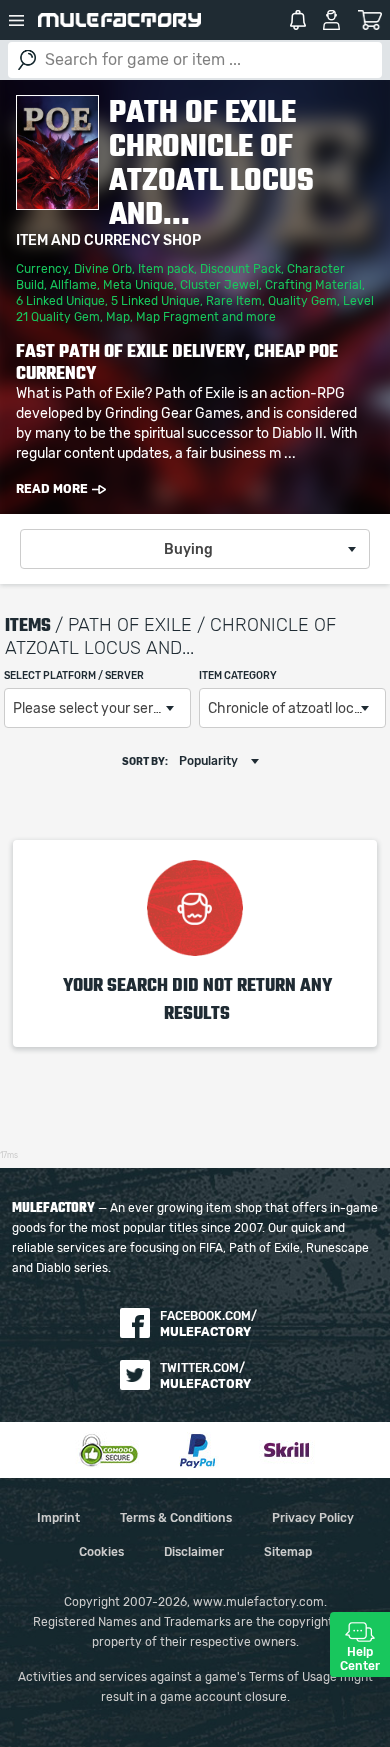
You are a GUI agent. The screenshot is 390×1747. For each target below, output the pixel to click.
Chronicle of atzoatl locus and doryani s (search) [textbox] (296, 709)
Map (118, 317)
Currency (42, 269)
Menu (17, 20)
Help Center (360, 1659)
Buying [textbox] (188, 550)
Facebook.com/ (208, 1324)
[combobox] (195, 549)
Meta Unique (138, 285)
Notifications (298, 20)
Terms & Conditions (176, 1518)
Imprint (58, 1518)
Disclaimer (194, 1552)
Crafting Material (313, 285)
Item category (238, 676)
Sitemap (288, 1552)
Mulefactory (119, 20)
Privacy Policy (313, 1518)
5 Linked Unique (155, 301)
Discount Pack (240, 269)
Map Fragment (177, 317)
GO (27, 60)
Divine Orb (103, 269)
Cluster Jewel (219, 285)
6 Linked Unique (60, 301)
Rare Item (234, 301)
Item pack (166, 269)
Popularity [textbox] (208, 761)
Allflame (73, 285)
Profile (331, 20)
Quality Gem (302, 301)
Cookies (101, 1552)
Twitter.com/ (205, 1376)
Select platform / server (74, 676)
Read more (52, 489)
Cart (369, 20)
